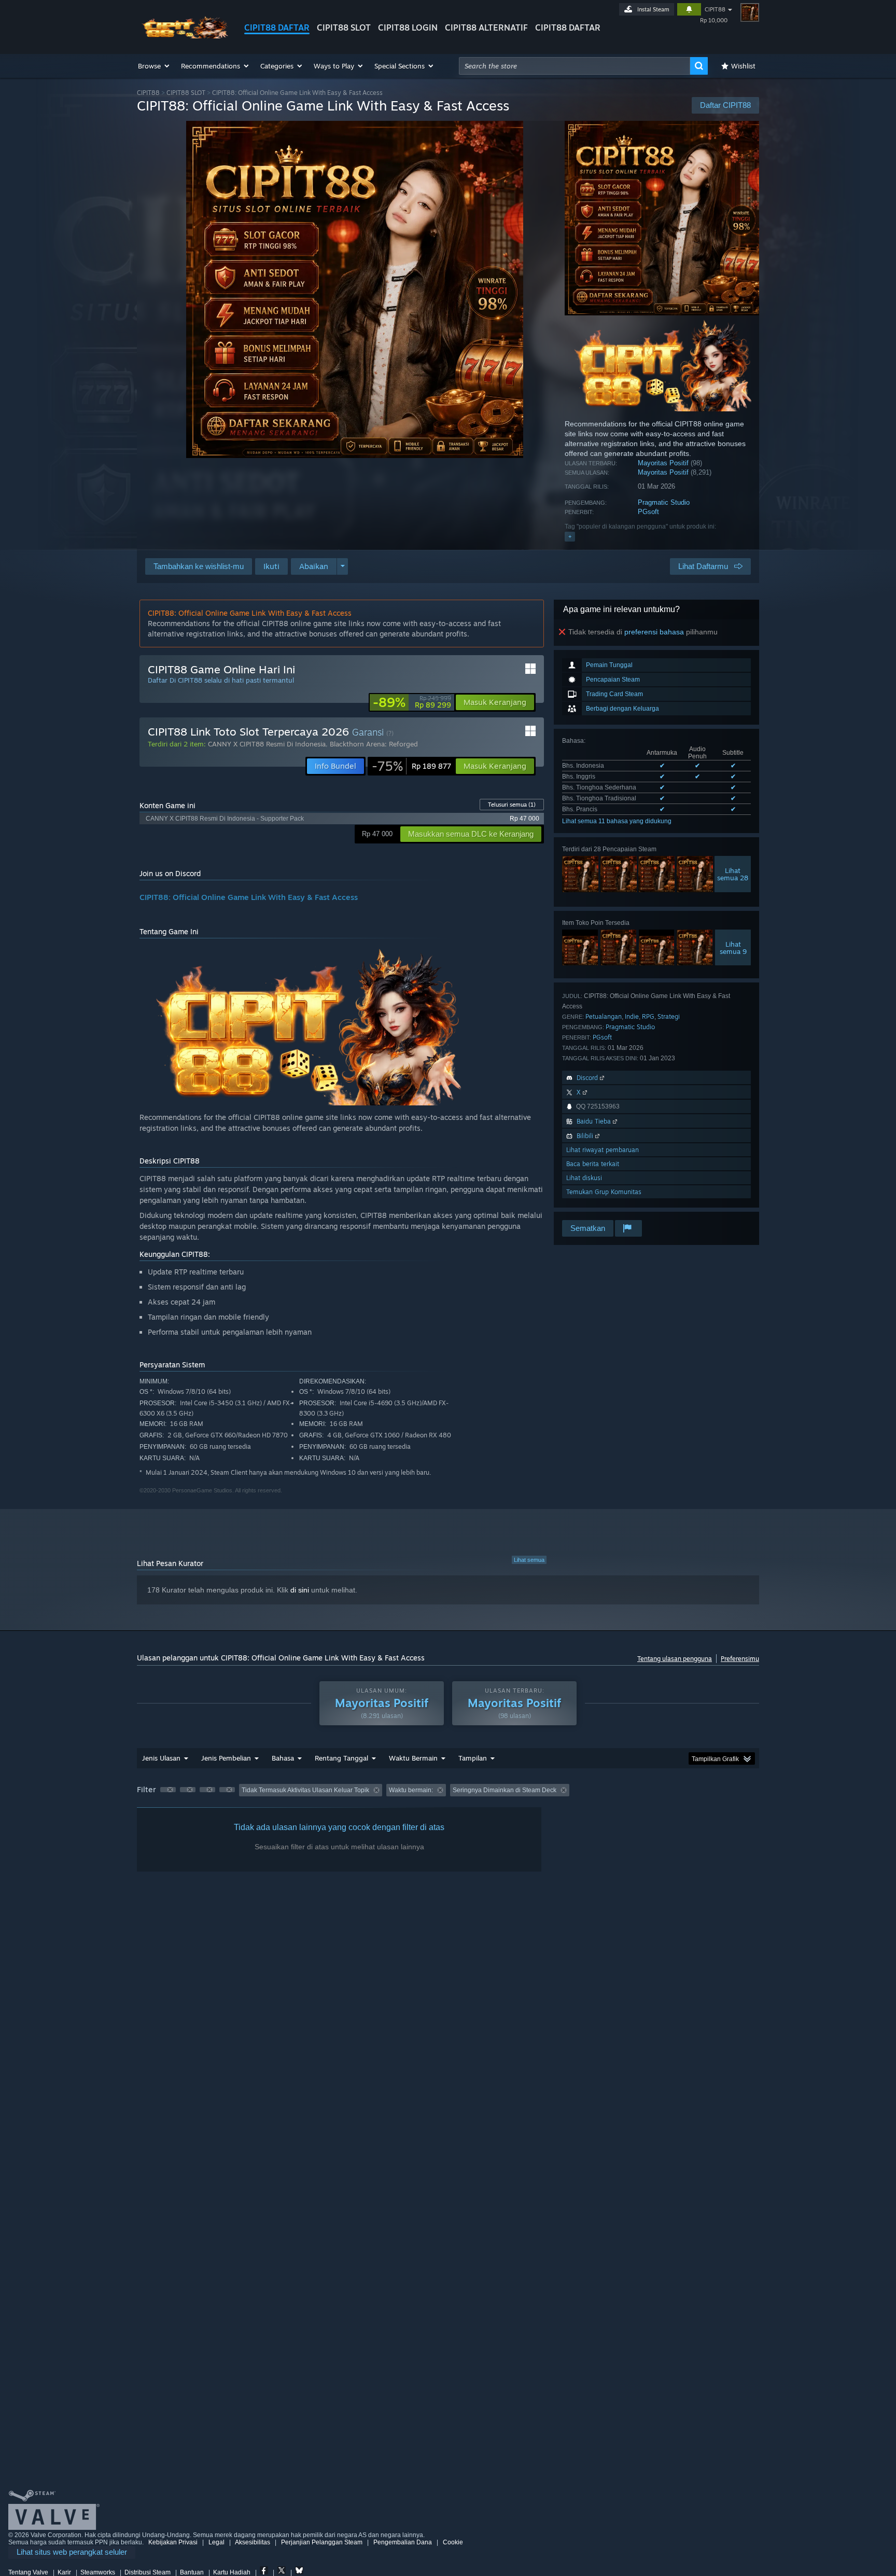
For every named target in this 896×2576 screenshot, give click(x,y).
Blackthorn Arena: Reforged (374, 744)
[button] (154, 66)
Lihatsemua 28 (733, 874)
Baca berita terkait (593, 1164)
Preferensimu (740, 1659)
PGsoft (648, 512)
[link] (412, 702)
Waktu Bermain (413, 1758)
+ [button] (570, 536)
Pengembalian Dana (403, 2542)
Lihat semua (529, 1560)
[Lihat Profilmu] (750, 12)
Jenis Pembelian (226, 1758)
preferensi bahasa (654, 632)
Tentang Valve (28, 2572)
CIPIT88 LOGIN (408, 27)
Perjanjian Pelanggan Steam (322, 2542)
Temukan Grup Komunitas (604, 1192)
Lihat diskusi (584, 1178)
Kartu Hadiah (232, 2572)
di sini (300, 1590)
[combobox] (575, 66)
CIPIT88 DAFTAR (277, 27)
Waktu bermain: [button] (411, 1790)
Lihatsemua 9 (733, 948)
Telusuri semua (512, 805)
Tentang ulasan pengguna (675, 1659)
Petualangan (604, 1016)
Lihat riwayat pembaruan (603, 1150)
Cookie (453, 2542)
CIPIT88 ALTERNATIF (486, 27)
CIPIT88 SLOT (344, 27)
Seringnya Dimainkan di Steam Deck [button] (505, 1790)
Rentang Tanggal (341, 1758)
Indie (632, 1016)
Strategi (669, 1016)
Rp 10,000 (714, 20)
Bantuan (192, 2572)
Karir (64, 2572)
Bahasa (283, 1758)
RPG (648, 1016)
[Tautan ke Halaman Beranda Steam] (183, 36)
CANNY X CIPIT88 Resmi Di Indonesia (267, 744)
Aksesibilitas (253, 2542)
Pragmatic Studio (664, 502)
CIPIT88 (715, 9)
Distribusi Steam (148, 2572)
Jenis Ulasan (161, 1758)
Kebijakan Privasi (173, 2542)
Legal (216, 2542)
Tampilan (473, 1758)
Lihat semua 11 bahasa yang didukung (617, 821)
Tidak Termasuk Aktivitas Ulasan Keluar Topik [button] (305, 1790)
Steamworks (98, 2572)
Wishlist (743, 66)
